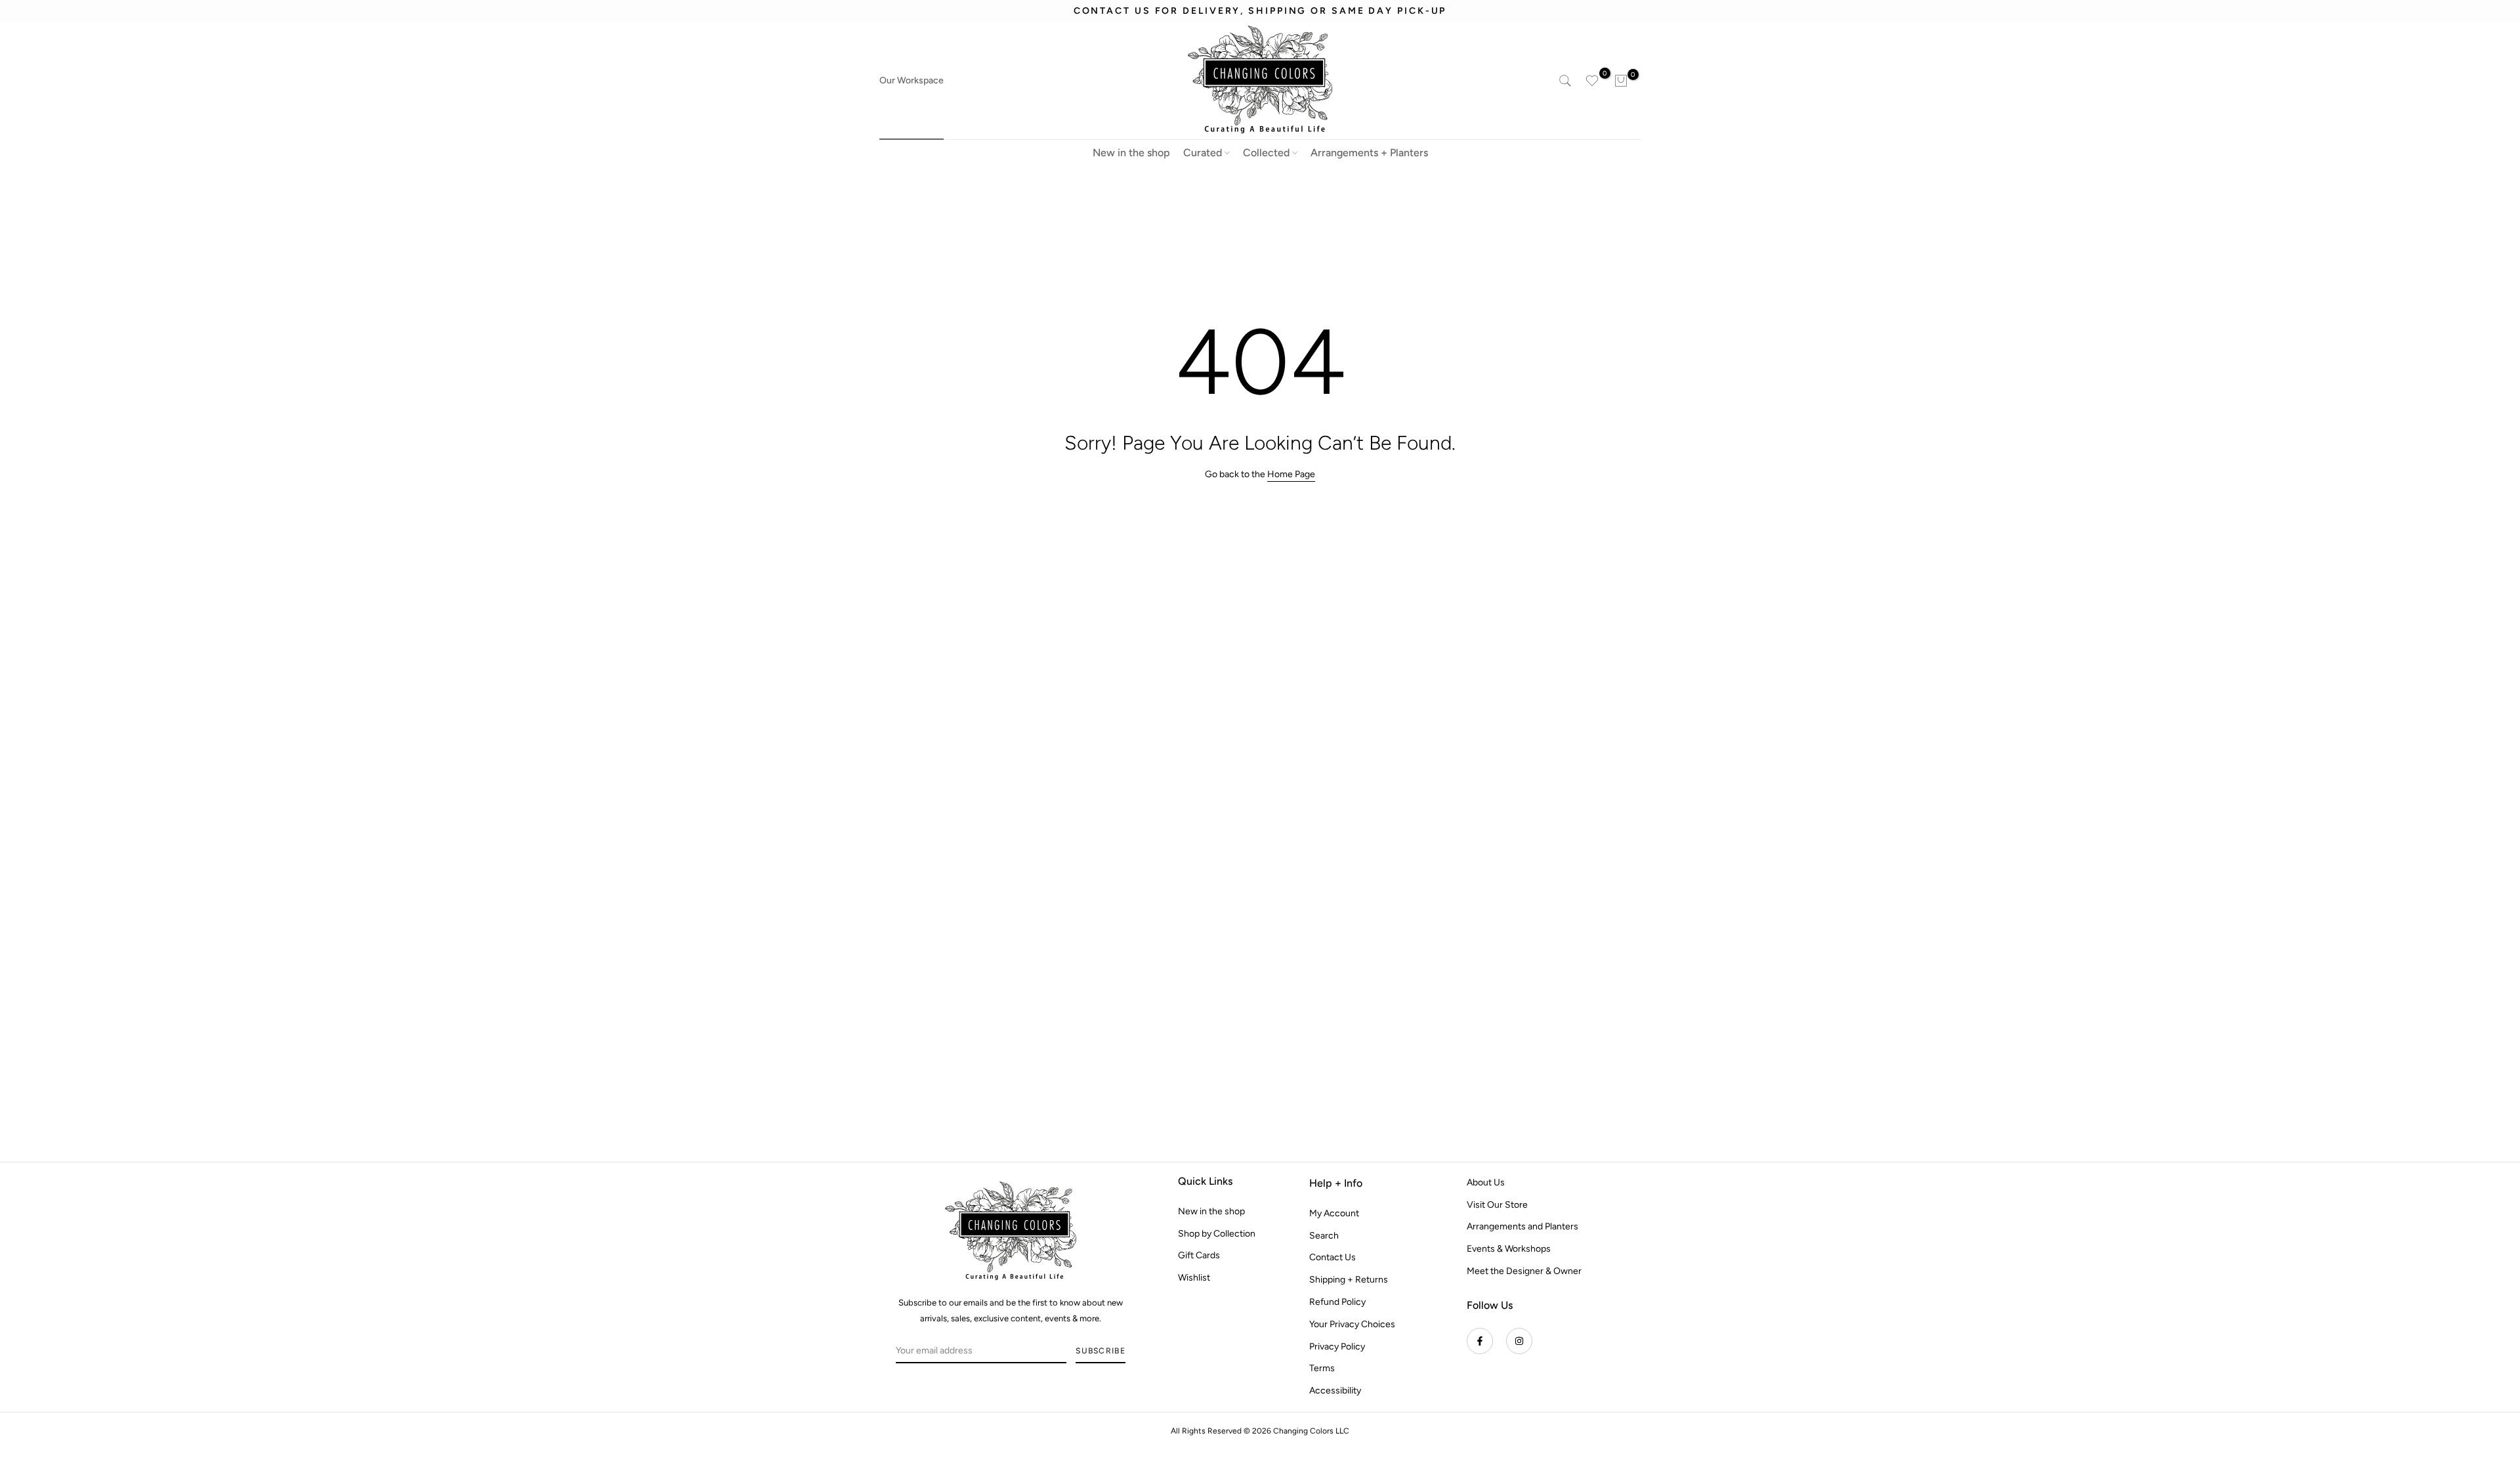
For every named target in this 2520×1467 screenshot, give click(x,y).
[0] (1592, 81)
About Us (1486, 1182)
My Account (1334, 1213)
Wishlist (1194, 1278)
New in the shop (1131, 153)
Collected (1266, 153)
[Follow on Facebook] (1480, 1341)
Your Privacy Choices (1352, 1324)
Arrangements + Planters (1369, 153)
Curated (1203, 153)
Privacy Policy (1337, 1347)
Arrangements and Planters (1522, 1227)
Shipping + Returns (1349, 1280)
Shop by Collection (1217, 1234)
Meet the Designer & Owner (1524, 1271)
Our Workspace (912, 80)
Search (1324, 1236)
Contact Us (1333, 1258)
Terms (1322, 1369)
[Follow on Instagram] (1519, 1341)
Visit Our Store (1497, 1205)
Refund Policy (1337, 1302)
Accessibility (1335, 1391)
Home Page (1291, 474)
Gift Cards (1199, 1256)
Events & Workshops (1509, 1249)
